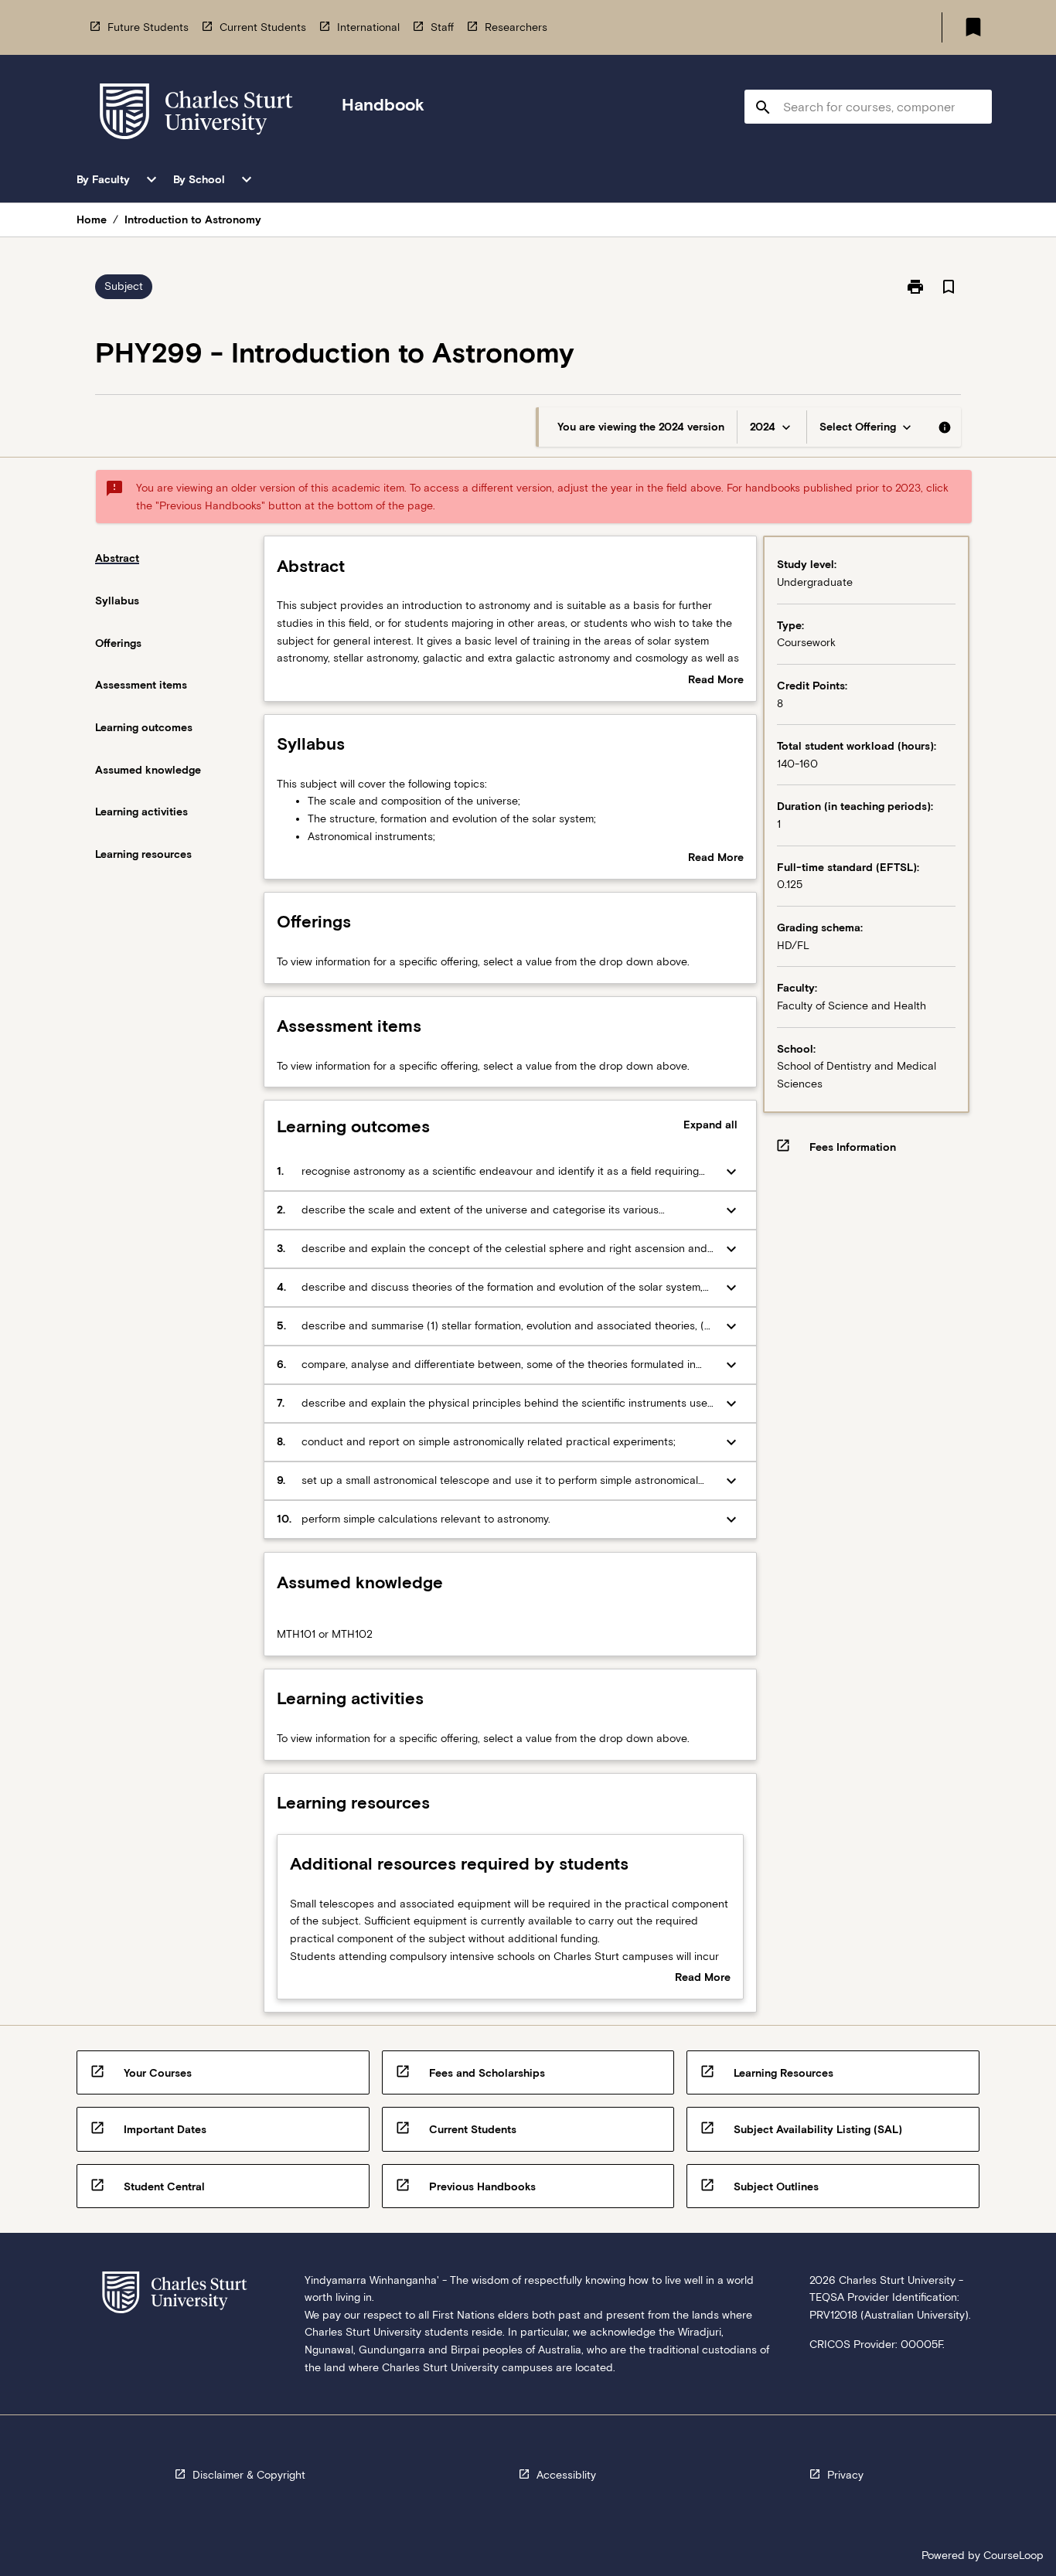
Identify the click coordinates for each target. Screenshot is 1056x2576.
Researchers (516, 27)
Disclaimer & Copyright (249, 2475)
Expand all (710, 1125)
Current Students (263, 27)
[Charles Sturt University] (196, 114)
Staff (442, 27)
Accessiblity (566, 2475)
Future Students (148, 27)
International (368, 27)
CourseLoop (1013, 2555)
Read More (716, 681)
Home (92, 219)
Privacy (845, 2475)
